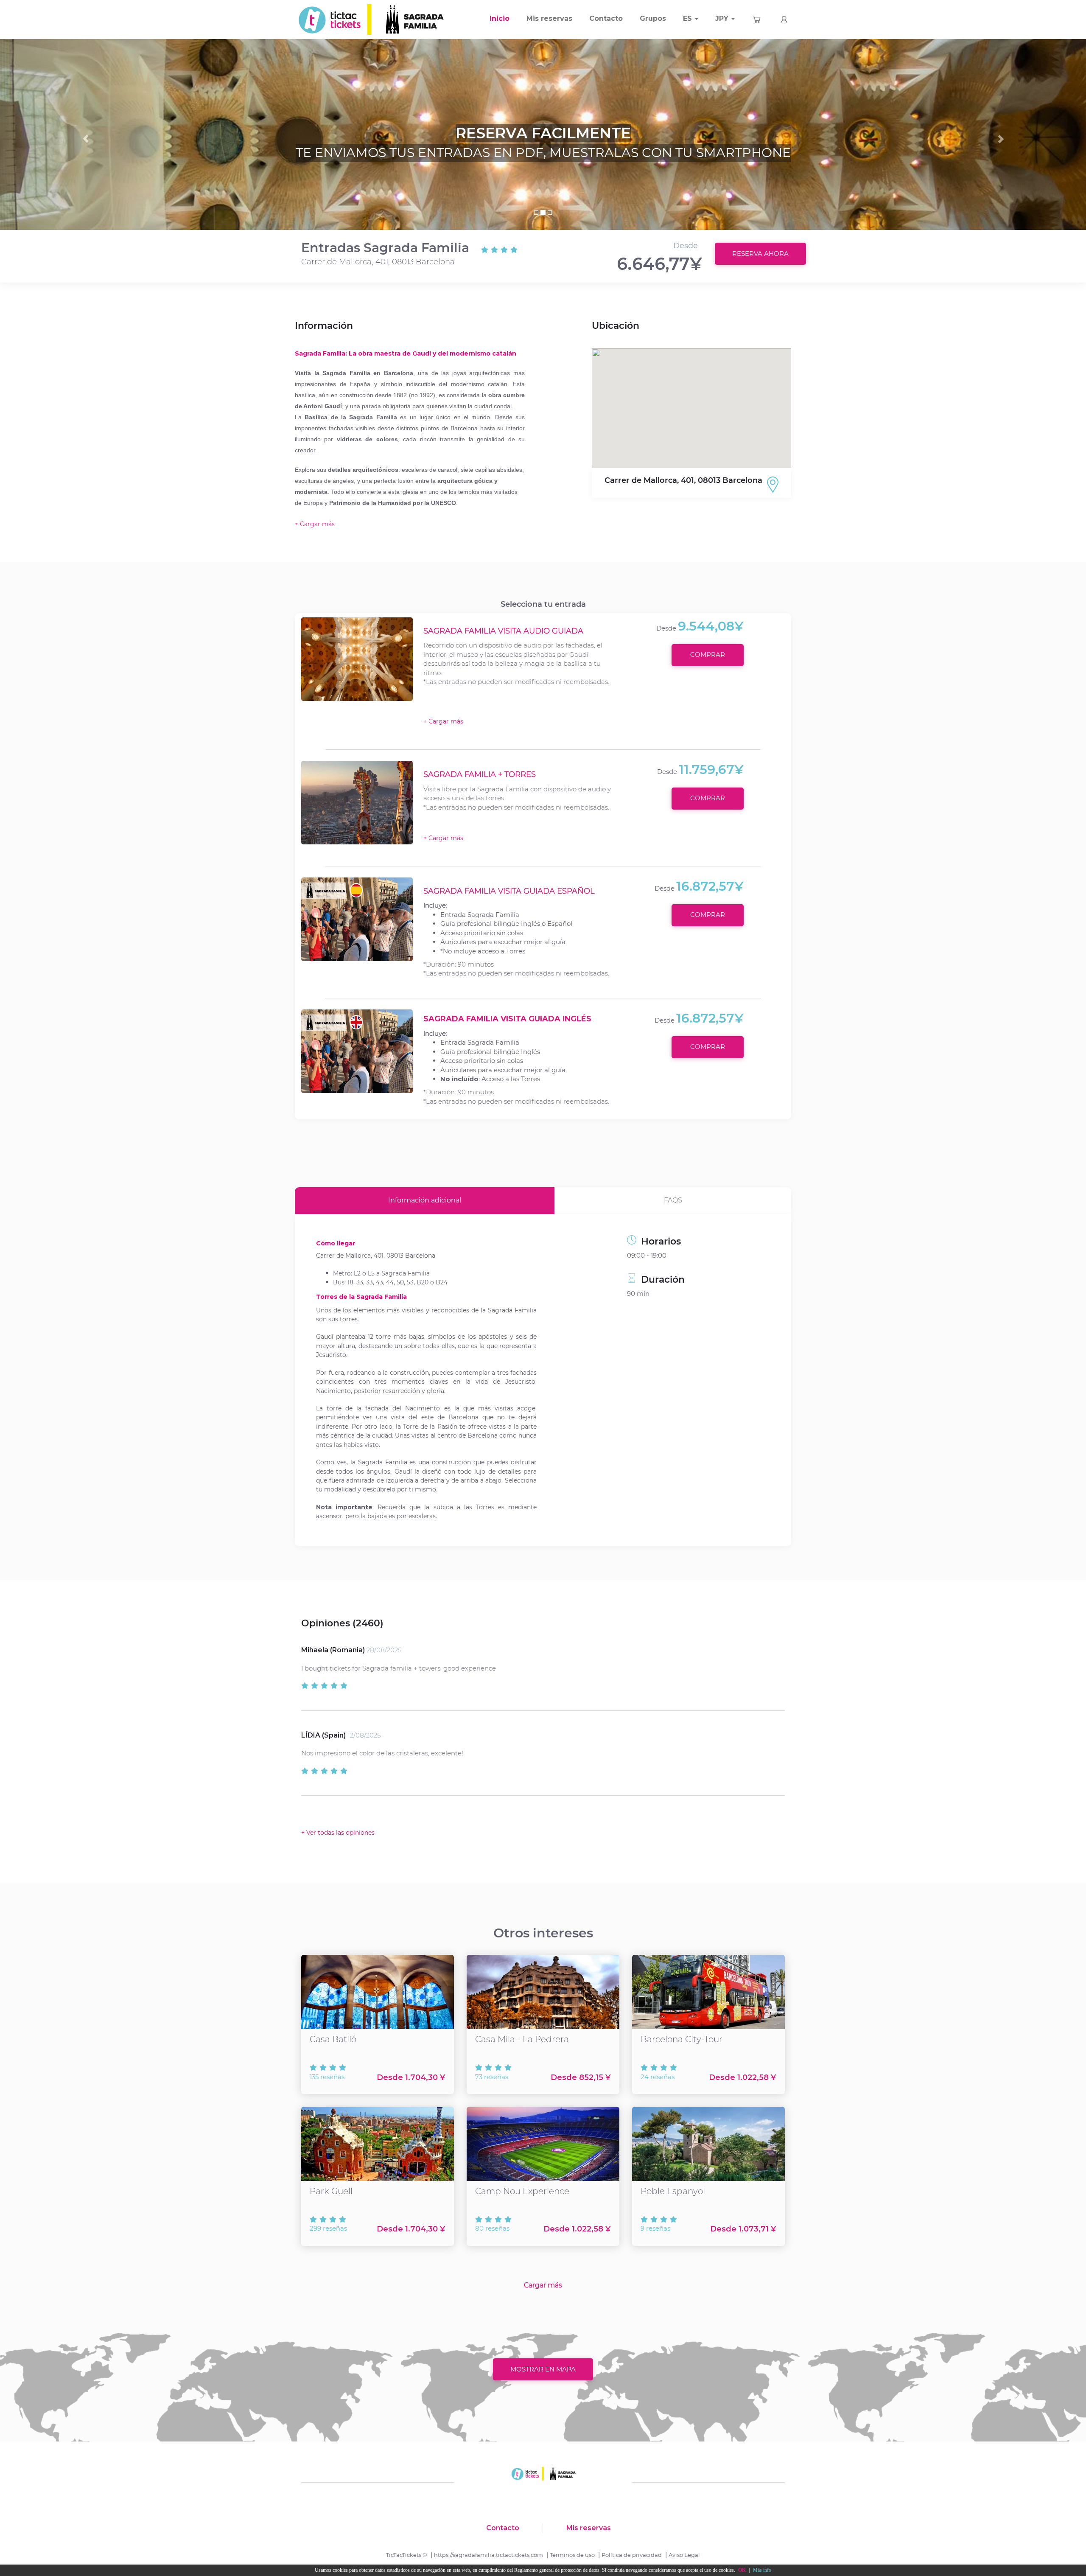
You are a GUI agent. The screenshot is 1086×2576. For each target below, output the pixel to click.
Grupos (653, 18)
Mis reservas (549, 18)
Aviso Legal (684, 2555)
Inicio (500, 18)
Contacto (606, 18)
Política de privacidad (632, 2555)
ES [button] (689, 18)
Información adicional (425, 1200)
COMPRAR (708, 655)
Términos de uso (572, 2555)
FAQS (673, 1200)
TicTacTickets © (407, 2555)
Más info (762, 2570)
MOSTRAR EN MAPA (543, 2369)
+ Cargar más (443, 721)
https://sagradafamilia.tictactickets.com (488, 2555)
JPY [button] (723, 18)
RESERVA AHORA (760, 254)
